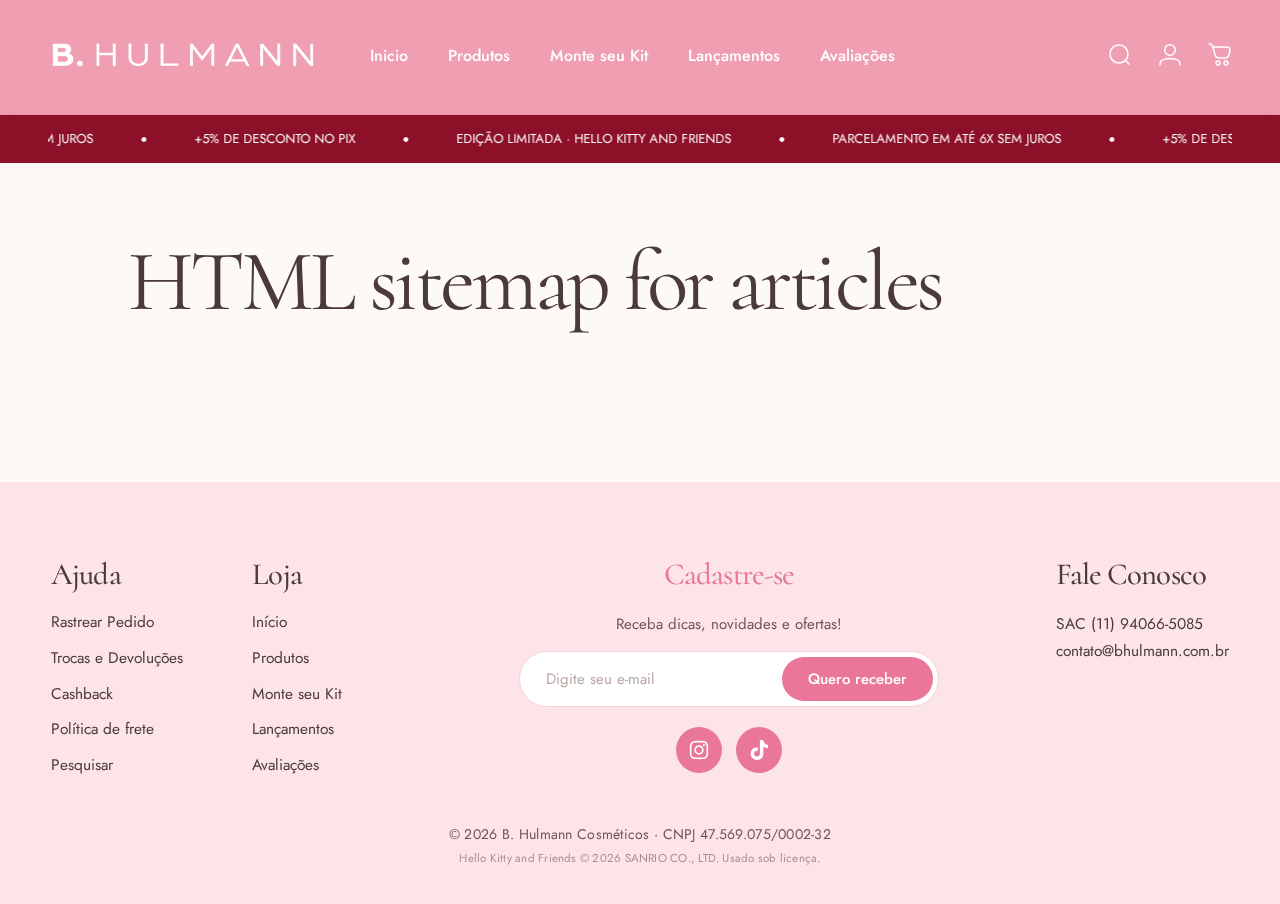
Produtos (280, 658)
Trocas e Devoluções (117, 658)
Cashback (82, 694)
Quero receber (857, 679)
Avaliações (285, 765)
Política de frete (102, 729)
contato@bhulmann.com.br (1142, 650)
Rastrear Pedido (102, 622)
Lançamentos (293, 729)
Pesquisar (82, 765)
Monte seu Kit (297, 694)
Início (269, 622)
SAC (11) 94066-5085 (1129, 623)
